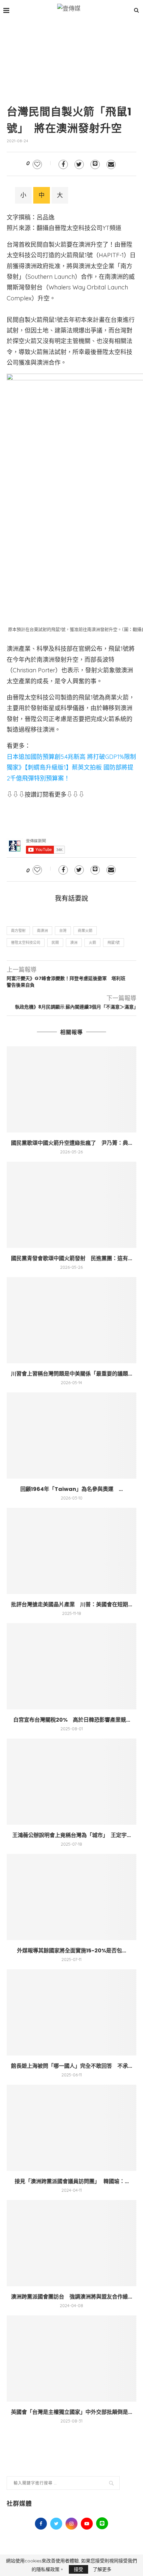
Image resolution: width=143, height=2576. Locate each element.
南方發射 (18, 931)
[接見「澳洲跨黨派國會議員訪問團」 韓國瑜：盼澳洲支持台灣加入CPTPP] (71, 2128)
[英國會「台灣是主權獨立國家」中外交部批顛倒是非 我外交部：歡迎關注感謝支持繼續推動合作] (71, 2359)
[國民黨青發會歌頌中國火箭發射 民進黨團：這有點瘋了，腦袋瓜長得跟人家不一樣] (71, 1205)
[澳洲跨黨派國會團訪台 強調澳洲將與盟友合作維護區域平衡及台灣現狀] (71, 2243)
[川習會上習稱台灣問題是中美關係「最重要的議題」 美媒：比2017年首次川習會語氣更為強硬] (71, 1320)
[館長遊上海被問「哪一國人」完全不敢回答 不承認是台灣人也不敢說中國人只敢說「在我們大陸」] (71, 2012)
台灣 (63, 931)
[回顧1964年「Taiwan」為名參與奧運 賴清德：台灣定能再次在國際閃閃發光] (71, 1436)
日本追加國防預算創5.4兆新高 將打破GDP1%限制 (71, 757)
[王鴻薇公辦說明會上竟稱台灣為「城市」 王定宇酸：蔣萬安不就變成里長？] (71, 1782)
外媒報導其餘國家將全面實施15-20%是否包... (71, 1951)
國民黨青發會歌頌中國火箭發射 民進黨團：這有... (71, 1258)
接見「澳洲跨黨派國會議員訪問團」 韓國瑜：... (72, 2181)
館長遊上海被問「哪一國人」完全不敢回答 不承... (71, 2066)
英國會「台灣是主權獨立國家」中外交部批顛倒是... (71, 2412)
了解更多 (102, 2569)
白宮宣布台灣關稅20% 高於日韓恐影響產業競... (72, 1720)
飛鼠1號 (114, 943)
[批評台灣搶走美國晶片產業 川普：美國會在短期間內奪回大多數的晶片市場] (71, 1551)
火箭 (92, 943)
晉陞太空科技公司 (26, 943)
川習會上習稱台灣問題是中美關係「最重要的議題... (71, 1374)
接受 (78, 2569)
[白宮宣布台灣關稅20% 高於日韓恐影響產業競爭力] (71, 1666)
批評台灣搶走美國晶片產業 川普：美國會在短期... (71, 1604)
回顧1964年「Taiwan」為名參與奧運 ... (71, 1489)
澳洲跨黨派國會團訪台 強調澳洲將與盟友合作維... (71, 2297)
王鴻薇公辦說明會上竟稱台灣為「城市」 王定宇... (71, 1835)
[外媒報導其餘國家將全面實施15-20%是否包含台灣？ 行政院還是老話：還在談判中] (71, 1897)
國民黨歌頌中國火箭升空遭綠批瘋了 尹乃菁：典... (71, 1143)
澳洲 (74, 943)
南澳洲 (42, 931)
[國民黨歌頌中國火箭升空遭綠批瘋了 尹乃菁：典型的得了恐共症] (71, 1089)
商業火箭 (85, 931)
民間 (55, 943)
